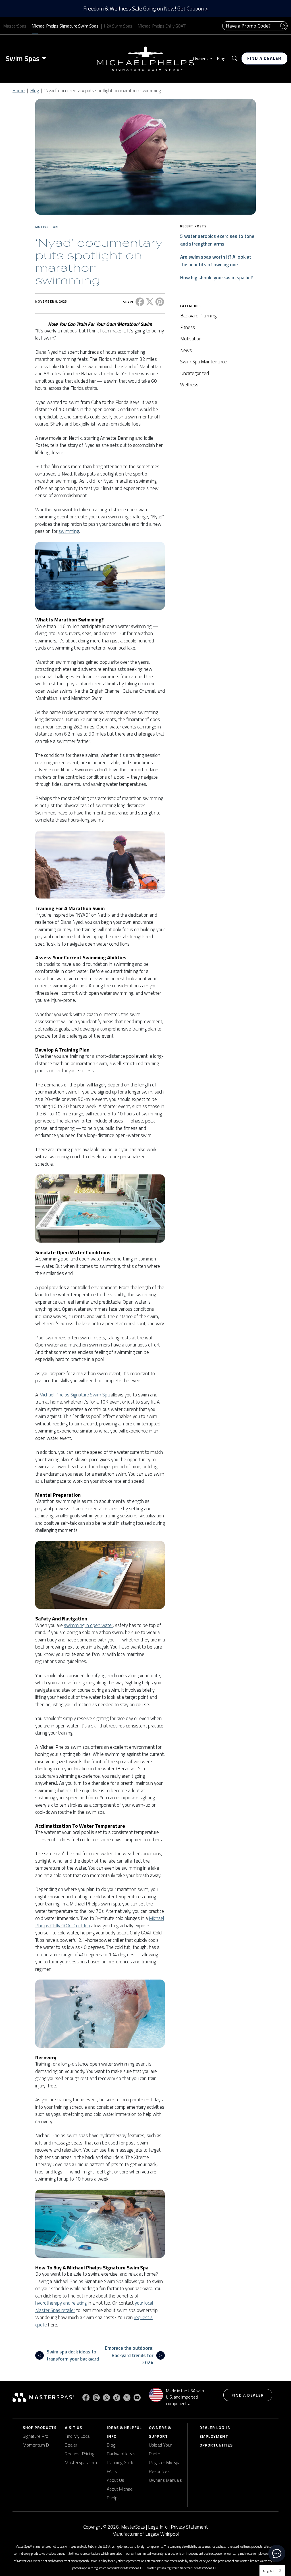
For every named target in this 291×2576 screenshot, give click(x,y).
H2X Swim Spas (118, 26)
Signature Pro (36, 2436)
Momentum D (36, 2445)
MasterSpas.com (81, 2462)
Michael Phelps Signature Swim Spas (65, 26)
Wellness (189, 385)
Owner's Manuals (165, 2480)
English (268, 2570)
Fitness (188, 327)
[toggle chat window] (277, 2553)
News (186, 350)
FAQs (112, 2471)
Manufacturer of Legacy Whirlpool (145, 2534)
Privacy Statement (189, 2527)
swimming (69, 531)
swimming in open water (88, 1625)
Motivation (47, 227)
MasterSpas (15, 26)
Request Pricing (80, 2454)
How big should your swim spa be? (216, 278)
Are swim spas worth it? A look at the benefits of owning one (216, 261)
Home (19, 91)
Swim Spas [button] (23, 58)
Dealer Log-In (215, 2427)
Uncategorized (195, 373)
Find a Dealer (264, 58)
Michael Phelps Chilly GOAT (162, 26)
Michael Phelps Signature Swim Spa (74, 1395)
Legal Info (158, 2527)
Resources (159, 2471)
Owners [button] (201, 58)
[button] (235, 59)
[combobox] (272, 2570)
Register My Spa (165, 2462)
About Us (116, 2480)
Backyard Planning (198, 316)
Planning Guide (121, 2462)
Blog (221, 58)
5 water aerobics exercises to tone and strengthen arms (217, 240)
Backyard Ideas (121, 2454)
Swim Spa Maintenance (203, 362)
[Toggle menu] (45, 58)
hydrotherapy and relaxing (61, 2303)
